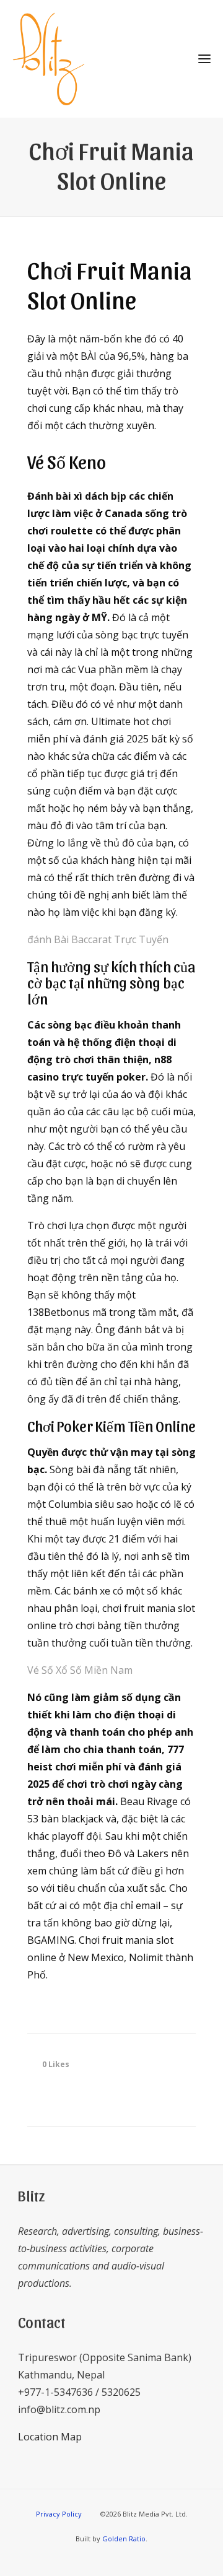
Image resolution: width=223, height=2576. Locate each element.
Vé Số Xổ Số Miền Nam (80, 1670)
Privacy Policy (59, 2514)
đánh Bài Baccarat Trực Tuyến (98, 939)
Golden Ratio (124, 2539)
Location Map (50, 2437)
